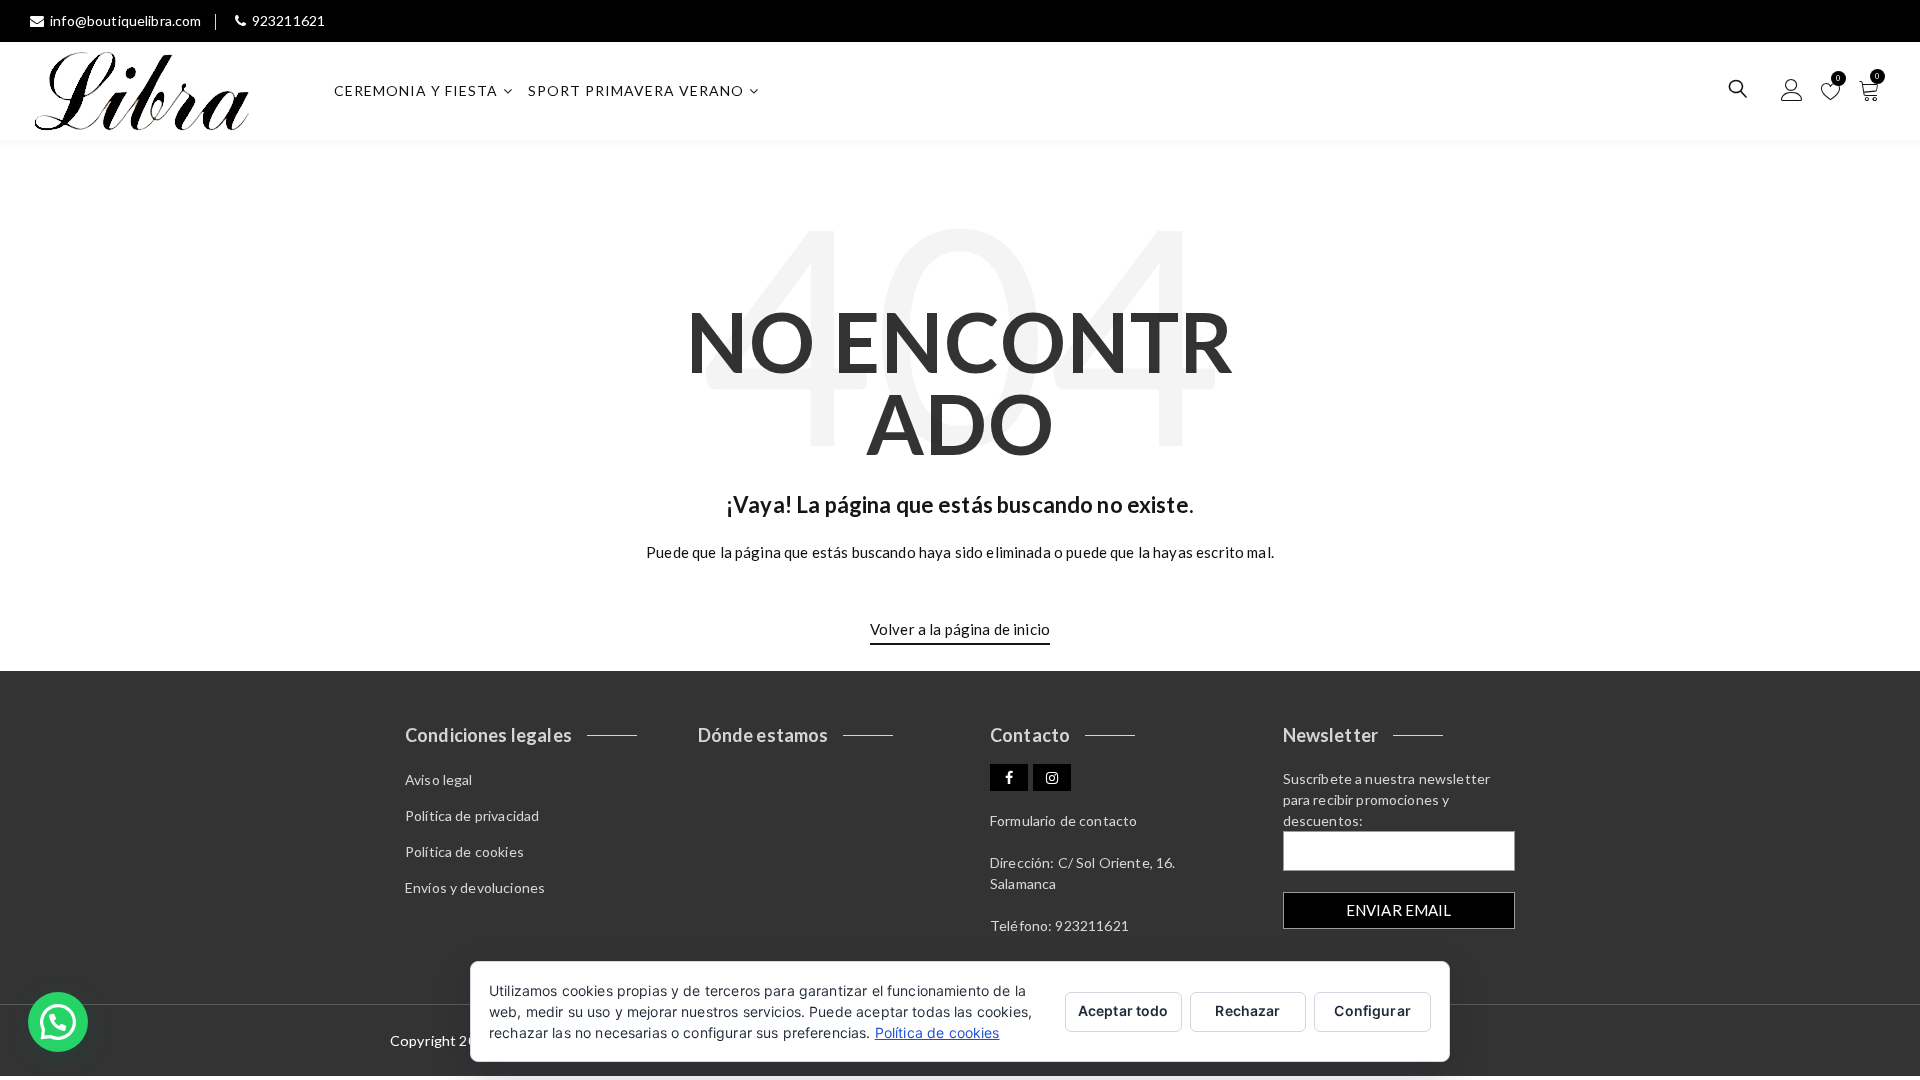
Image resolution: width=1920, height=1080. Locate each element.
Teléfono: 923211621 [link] (1059, 925)
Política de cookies (464, 851)
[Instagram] (1052, 777)
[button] (58, 1022)
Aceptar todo (1123, 1010)
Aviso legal (439, 779)
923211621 (288, 20)
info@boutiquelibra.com (125, 20)
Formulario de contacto (1063, 820)
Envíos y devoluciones (475, 887)
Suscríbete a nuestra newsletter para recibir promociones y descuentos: (1387, 799)
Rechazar (1247, 1010)
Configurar (1372, 1010)
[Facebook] (1009, 777)
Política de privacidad (472, 815)
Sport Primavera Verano (636, 90)
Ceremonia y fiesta (416, 90)
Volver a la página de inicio (960, 629)
